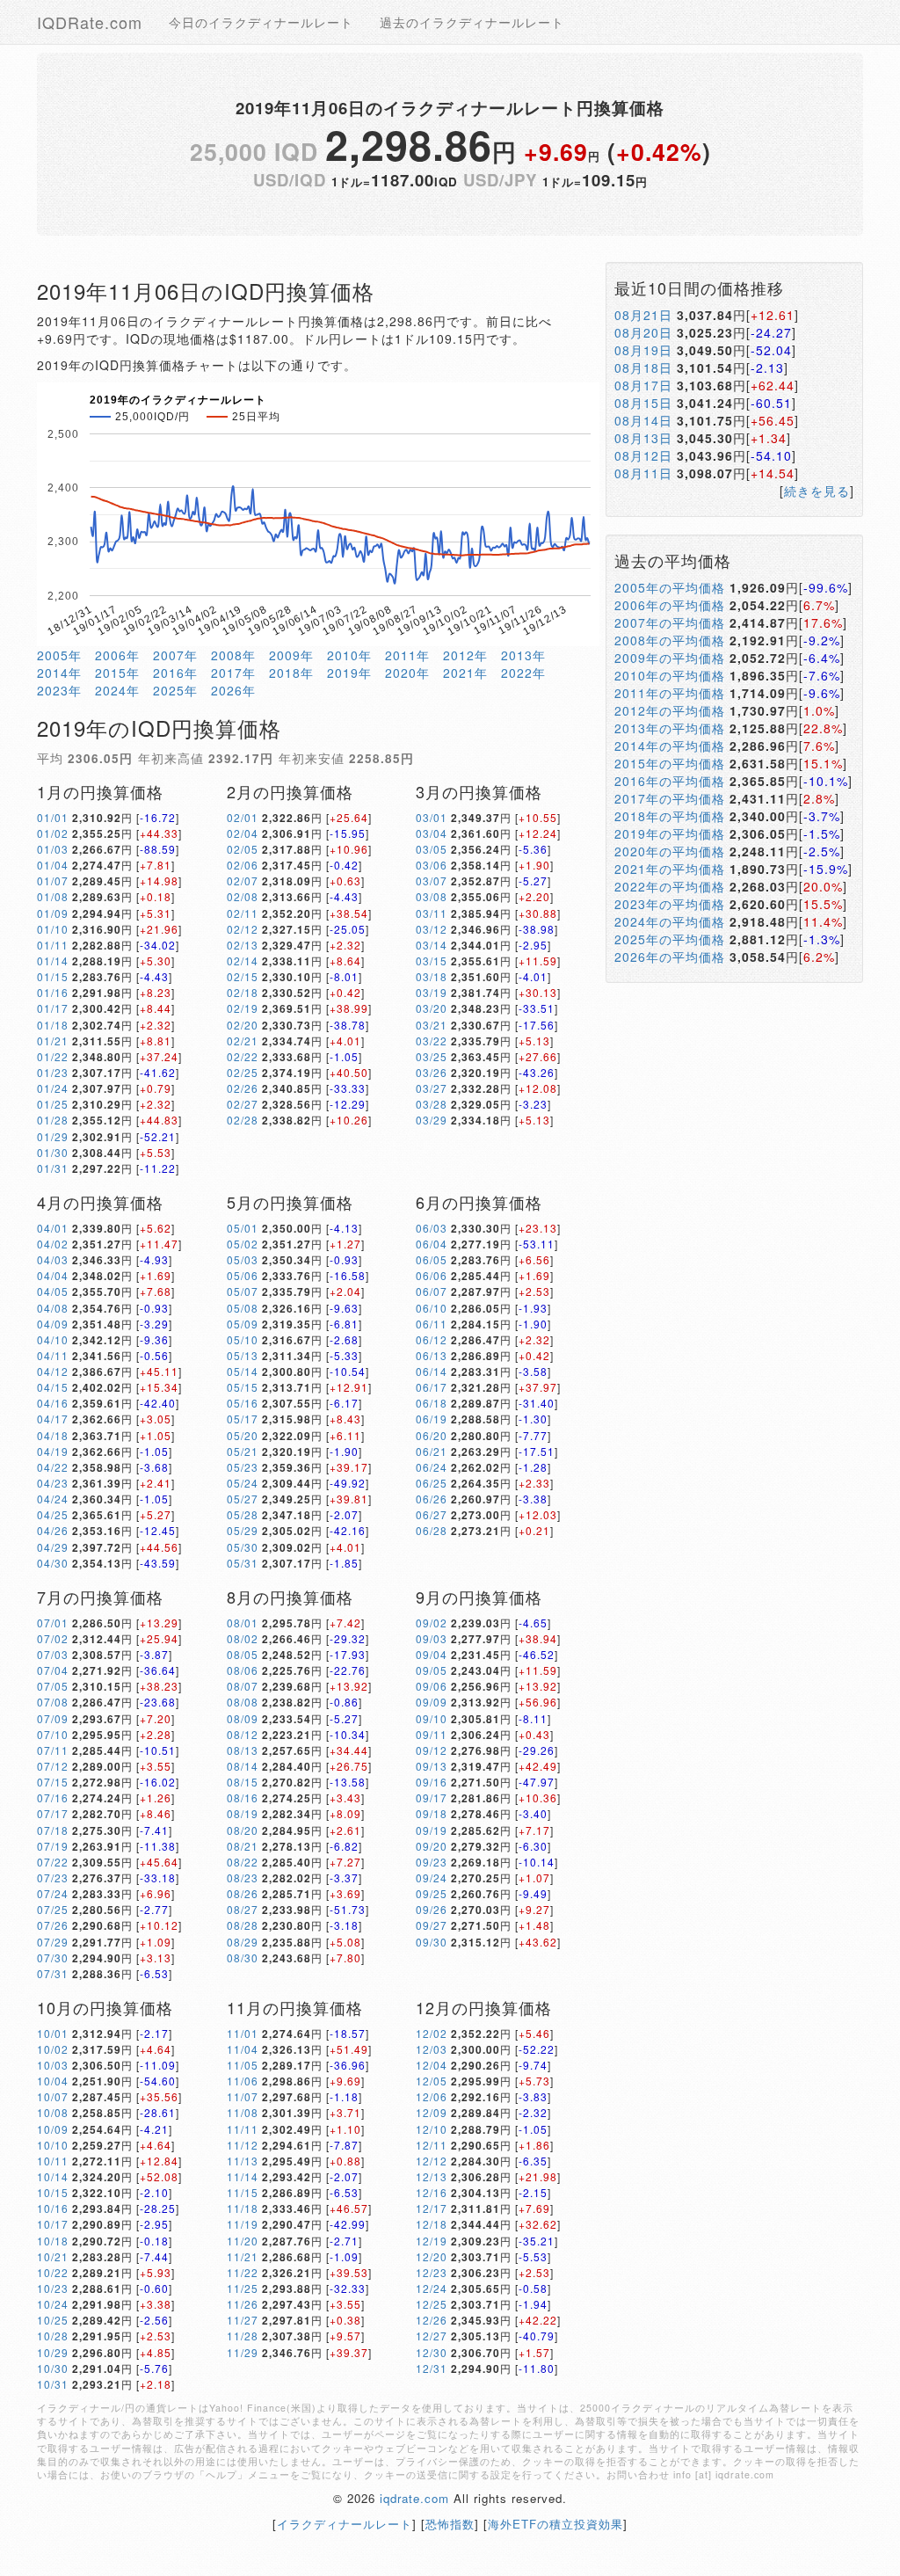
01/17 (53, 1008)
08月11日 (643, 473)
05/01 (243, 1228)
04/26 (53, 1530)
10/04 (53, 2081)
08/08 (243, 1702)
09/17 (432, 1797)
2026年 (233, 690)
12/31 (432, 2368)
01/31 (53, 1168)
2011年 (407, 655)
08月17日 (643, 385)
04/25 (53, 1514)
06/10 (432, 1308)
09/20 (432, 1846)
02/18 (243, 992)
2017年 (233, 673)
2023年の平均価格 (670, 904)
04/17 (53, 1419)
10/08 (53, 2112)
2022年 (523, 673)
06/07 (432, 1291)
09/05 (432, 1670)
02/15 (243, 976)
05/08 (243, 1308)
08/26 (243, 1893)
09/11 (432, 1734)
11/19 (243, 2224)
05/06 (243, 1275)
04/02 (53, 1244)
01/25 (53, 1104)
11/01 (243, 2033)
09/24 (432, 1877)
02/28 (243, 1120)
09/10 (432, 1718)
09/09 (432, 1702)
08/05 (243, 1654)
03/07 (432, 880)
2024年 (117, 690)
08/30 (243, 1957)
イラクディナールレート (345, 2524)
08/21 (243, 1846)
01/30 (53, 1152)
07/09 (53, 1718)
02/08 (243, 896)
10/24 (53, 2304)
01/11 (53, 945)
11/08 (243, 2112)
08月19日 (643, 350)
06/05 (432, 1259)
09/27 (432, 1925)
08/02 (243, 1638)
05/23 (243, 1467)
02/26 (243, 1088)
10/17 (53, 2224)
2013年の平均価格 (670, 728)
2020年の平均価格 (670, 851)
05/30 (243, 1547)
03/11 (432, 913)
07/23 (53, 1877)
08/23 (243, 1877)
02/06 (243, 865)
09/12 (432, 1750)
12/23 (432, 2272)
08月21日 (643, 315)
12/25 (432, 2304)
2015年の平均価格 (670, 763)
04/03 (53, 1259)
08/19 (243, 1813)
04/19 (53, 1451)
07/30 (53, 1957)
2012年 (465, 655)
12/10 (432, 2129)
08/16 (243, 1797)
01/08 (53, 896)
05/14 (243, 1371)
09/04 (432, 1654)
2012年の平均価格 (670, 710)
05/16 (243, 1403)
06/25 (432, 1483)
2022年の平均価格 (670, 886)
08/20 (243, 1830)
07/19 (53, 1846)
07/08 (53, 1702)
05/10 (243, 1339)
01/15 (53, 976)
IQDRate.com (90, 22)
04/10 (53, 1339)
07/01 (53, 1623)
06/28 (432, 1530)
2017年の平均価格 (670, 798)
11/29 (243, 2352)
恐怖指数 (450, 2524)
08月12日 (643, 455)
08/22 (243, 1862)
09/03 (432, 1638)
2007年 (175, 655)
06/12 (432, 1339)
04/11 (53, 1355)
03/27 (432, 1088)
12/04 (432, 2065)
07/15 (53, 1782)
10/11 (53, 2161)
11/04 (243, 2049)
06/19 (432, 1419)
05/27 (243, 1499)
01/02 (53, 833)
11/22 (243, 2272)
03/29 (432, 1120)
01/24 (53, 1088)
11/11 (243, 2129)
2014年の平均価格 (670, 746)
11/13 (243, 2161)
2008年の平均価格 (670, 640)
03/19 (432, 992)
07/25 (53, 1909)
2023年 (59, 690)
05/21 (243, 1451)
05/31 (243, 1563)
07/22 (53, 1862)
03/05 (432, 849)
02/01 (243, 817)
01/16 (53, 992)
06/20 (432, 1435)
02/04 (243, 833)
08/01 (243, 1623)
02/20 (243, 1025)
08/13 (243, 1750)
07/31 (53, 1973)
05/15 (243, 1387)
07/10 (53, 1734)
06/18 (432, 1403)
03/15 (432, 961)
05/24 (243, 1483)
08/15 (243, 1782)
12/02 (432, 2033)
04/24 (53, 1499)
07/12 (53, 1766)
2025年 (175, 690)
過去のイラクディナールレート (472, 22)
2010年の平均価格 (670, 675)
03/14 (432, 945)
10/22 (53, 2272)
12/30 (432, 2352)
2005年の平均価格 (670, 587)
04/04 (53, 1275)
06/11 (432, 1324)
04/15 (53, 1387)
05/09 (243, 1324)
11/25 (243, 2288)
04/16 (53, 1403)
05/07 (243, 1291)
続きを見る (817, 491)
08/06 (243, 1670)
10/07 (53, 2096)
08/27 (243, 1909)
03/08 (432, 896)
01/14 (53, 961)
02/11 (243, 913)
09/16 (432, 1782)
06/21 (432, 1451)
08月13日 (643, 438)
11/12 (243, 2145)
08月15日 (643, 403)
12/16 (432, 2192)
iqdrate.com (414, 2498)
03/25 (432, 1056)
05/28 (243, 1514)
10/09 (53, 2129)
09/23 (432, 1862)
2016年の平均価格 (670, 781)
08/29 (243, 1942)
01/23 (53, 1072)
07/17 (53, 1813)
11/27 (243, 2320)
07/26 (53, 1925)
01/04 (53, 865)
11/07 (243, 2096)
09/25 (432, 1893)
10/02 (53, 2049)
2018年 (291, 673)
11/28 (243, 2336)
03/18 (432, 976)
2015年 (117, 673)
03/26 (432, 1072)
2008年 (233, 655)
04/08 (53, 1308)
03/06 (432, 865)
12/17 (432, 2208)
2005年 (59, 655)
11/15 (243, 2192)
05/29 (243, 1530)
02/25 (243, 1072)
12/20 (432, 2256)
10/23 (53, 2288)
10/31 (53, 2384)
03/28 (432, 1104)
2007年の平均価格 (670, 622)
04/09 (53, 1324)
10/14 (53, 2176)
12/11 (432, 2145)
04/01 (53, 1228)
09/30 (432, 1942)
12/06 (432, 2096)
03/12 (432, 929)
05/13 (243, 1355)
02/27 (243, 1104)
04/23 (53, 1483)
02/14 (243, 961)
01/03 (53, 849)
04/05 (53, 1291)
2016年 (175, 673)
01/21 (53, 1041)
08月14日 (643, 420)
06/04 (432, 1244)
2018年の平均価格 (670, 816)
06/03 (432, 1228)
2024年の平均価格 (670, 921)
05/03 (243, 1259)
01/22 (53, 1056)
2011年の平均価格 (670, 693)
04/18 (53, 1435)
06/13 (432, 1355)
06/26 (432, 1499)
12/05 (432, 2081)
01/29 (53, 1136)
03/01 (432, 817)
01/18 (53, 1025)
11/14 (243, 2176)
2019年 (349, 673)
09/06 (432, 1686)
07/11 (53, 1750)
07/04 (53, 1670)
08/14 (243, 1766)
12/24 (432, 2288)
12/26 (432, 2320)
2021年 (465, 673)
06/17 (432, 1387)
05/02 (243, 1244)
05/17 (243, 1419)
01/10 (53, 929)
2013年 (523, 655)
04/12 (53, 1371)
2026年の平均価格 (670, 957)
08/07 (243, 1686)
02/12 (243, 929)
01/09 (53, 913)
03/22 (432, 1041)
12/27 (432, 2336)
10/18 (53, 2241)
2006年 (117, 655)
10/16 (53, 2208)
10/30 (53, 2368)
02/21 (243, 1041)
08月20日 (643, 332)
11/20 (243, 2241)
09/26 (432, 1909)
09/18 (432, 1813)
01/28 (53, 1120)
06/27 (432, 1514)
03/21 (432, 1025)
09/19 (432, 1830)
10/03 (53, 2065)
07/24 (53, 1893)
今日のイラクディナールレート (261, 22)
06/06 (432, 1275)
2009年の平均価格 (670, 658)
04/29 (53, 1547)
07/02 (53, 1638)
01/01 (53, 817)
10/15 (53, 2192)
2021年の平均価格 (670, 869)
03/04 (432, 833)
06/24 (432, 1467)
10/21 (53, 2256)
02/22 (243, 1056)
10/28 (53, 2336)
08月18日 (643, 367)
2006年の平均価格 (670, 605)
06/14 (432, 1371)
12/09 (432, 2112)
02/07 (243, 880)
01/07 (53, 880)
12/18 (432, 2224)
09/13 (432, 1766)
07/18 (53, 1830)
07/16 (53, 1797)
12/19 (432, 2241)
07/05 (53, 1686)
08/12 (243, 1734)
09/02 (432, 1623)
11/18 (243, 2208)
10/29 (53, 2352)
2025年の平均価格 (670, 939)
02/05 (243, 849)
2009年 (291, 655)
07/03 (53, 1654)
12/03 (432, 2049)
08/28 (243, 1925)
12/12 (432, 2161)
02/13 (243, 945)
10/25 (53, 2320)
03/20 (432, 1008)
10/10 (53, 2145)
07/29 (53, 1942)
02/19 (243, 1008)
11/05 (243, 2065)
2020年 (407, 673)
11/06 (243, 2081)
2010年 (349, 655)
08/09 (243, 1718)
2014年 (59, 673)
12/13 (432, 2176)
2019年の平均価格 (670, 833)
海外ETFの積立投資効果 (555, 2524)
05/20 (243, 1435)
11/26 (243, 2304)
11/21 (243, 2256)
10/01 (53, 2033)
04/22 (53, 1467)
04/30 (53, 1563)
